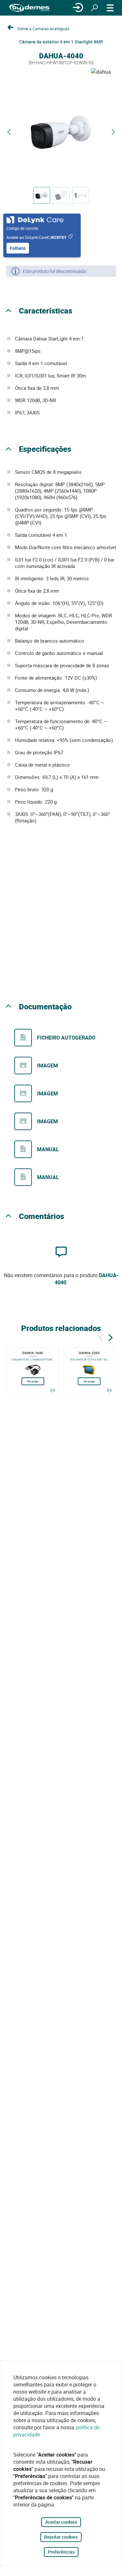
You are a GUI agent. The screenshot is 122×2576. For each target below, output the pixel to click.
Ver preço (33, 1381)
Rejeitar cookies (61, 2537)
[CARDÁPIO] (110, 8)
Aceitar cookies (61, 2522)
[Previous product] (9, 132)
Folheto (18, 248)
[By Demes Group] (29, 8)
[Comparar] (53, 1390)
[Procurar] (94, 8)
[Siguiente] (111, 1337)
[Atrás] (101, 1337)
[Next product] (113, 132)
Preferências (61, 2552)
